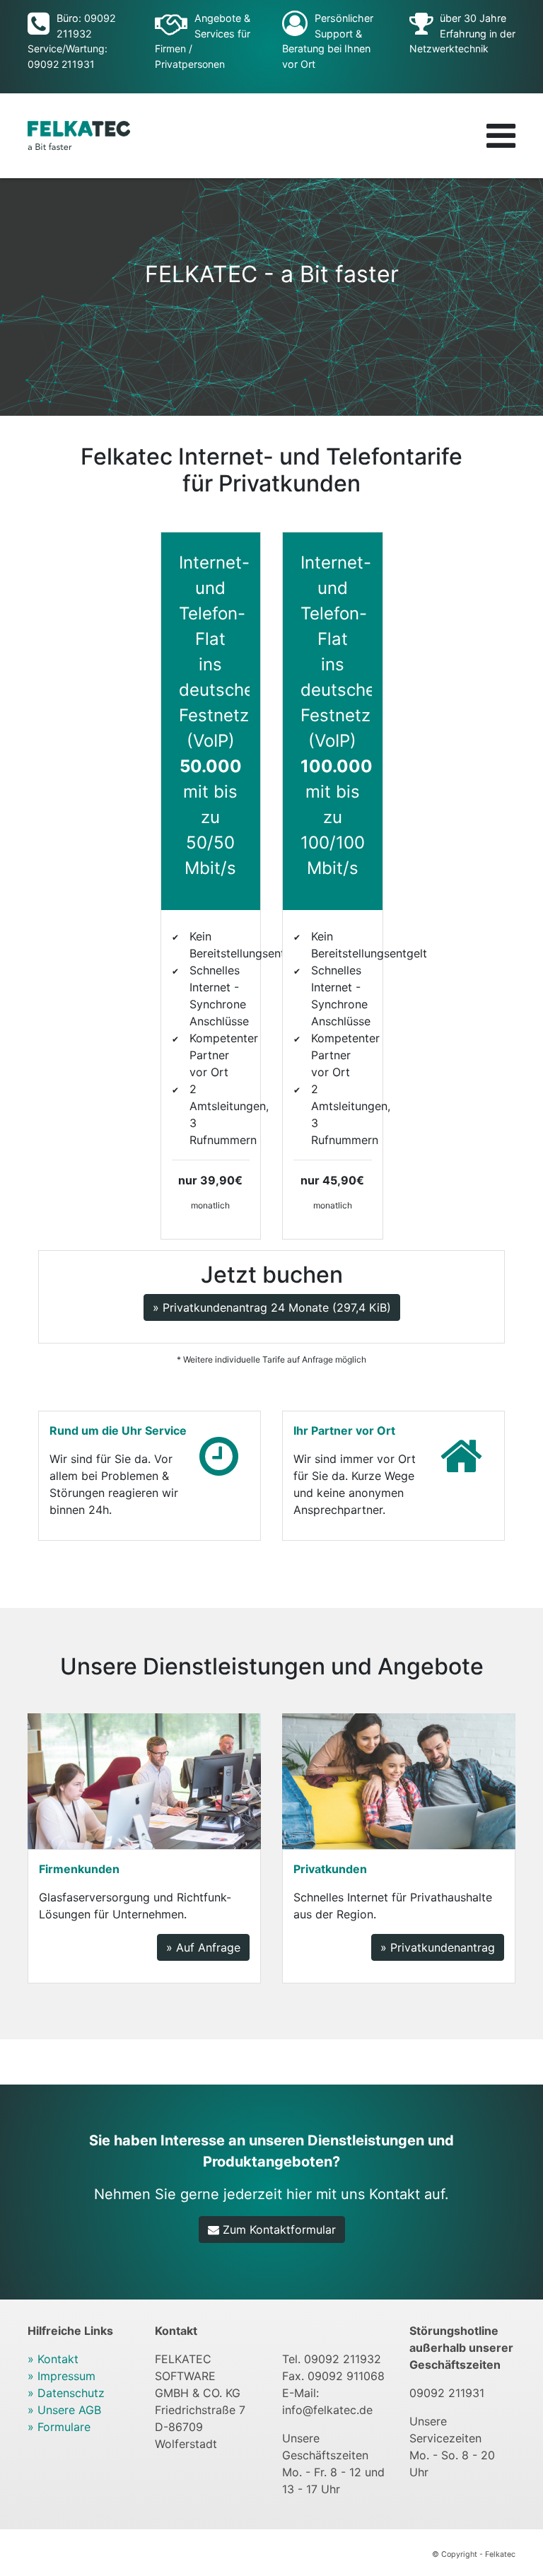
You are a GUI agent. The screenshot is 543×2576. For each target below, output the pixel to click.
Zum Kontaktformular (278, 2230)
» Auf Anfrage (203, 1947)
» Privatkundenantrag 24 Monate (272, 1307)
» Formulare (59, 2427)
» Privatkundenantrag (438, 1947)
